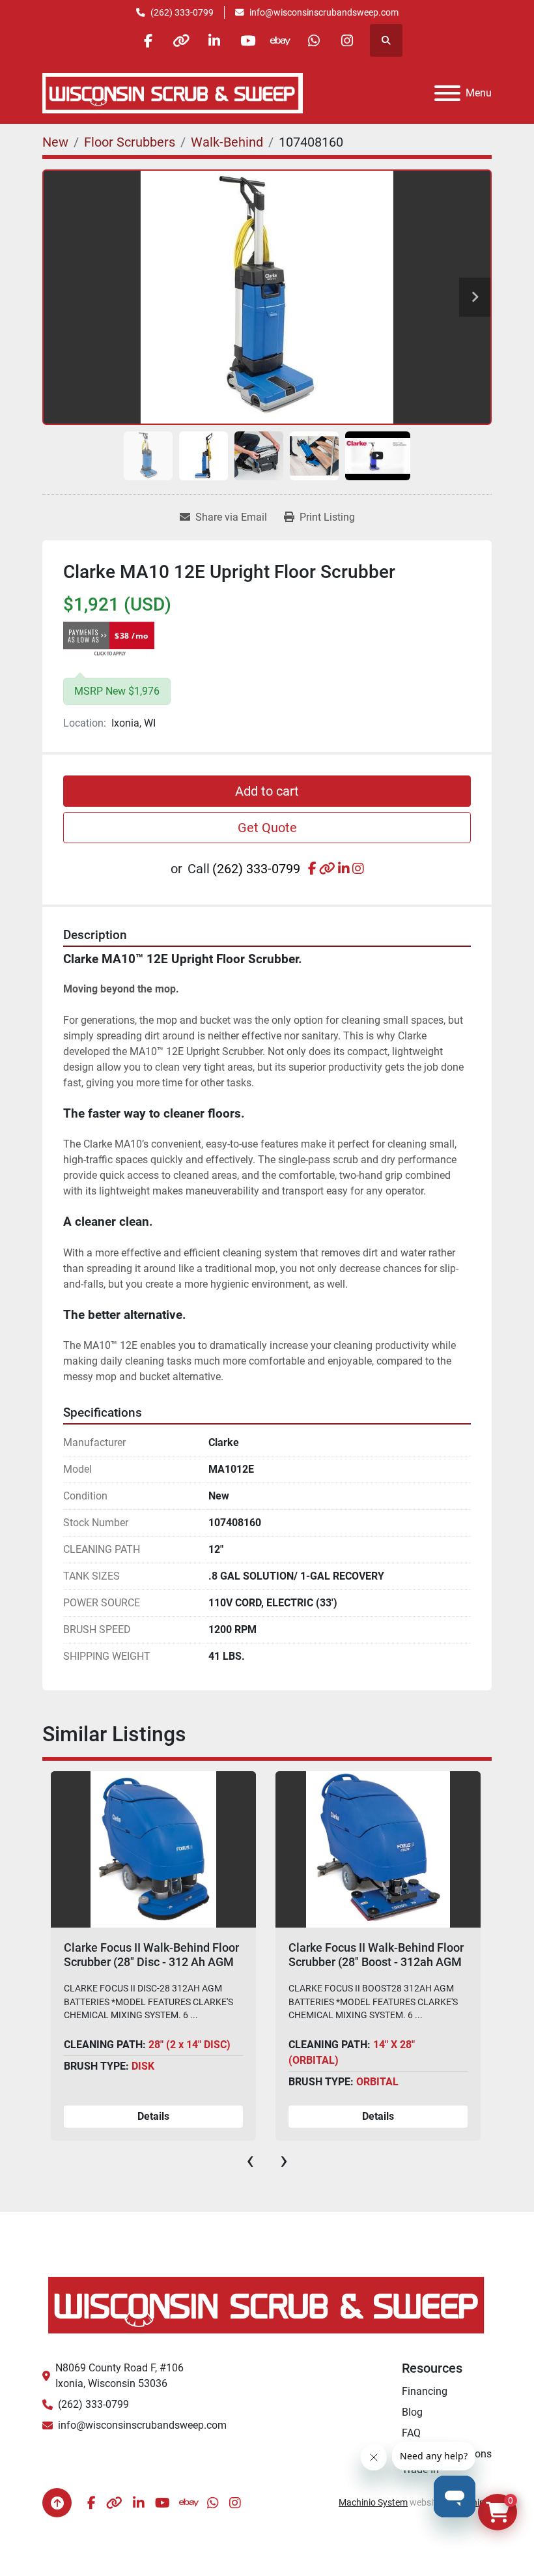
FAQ (411, 2433)
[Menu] (447, 93)
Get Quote (267, 828)
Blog (412, 2412)
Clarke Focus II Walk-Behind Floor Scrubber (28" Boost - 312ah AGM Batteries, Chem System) (376, 1961)
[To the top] (57, 2503)
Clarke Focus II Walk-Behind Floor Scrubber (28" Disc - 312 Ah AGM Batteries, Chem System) (151, 1961)
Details (153, 2116)
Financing (425, 2391)
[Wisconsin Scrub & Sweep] (267, 2304)
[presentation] (250, 2160)
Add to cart (267, 791)
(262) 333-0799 (182, 12)
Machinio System (373, 2502)
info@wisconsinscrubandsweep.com (324, 12)
